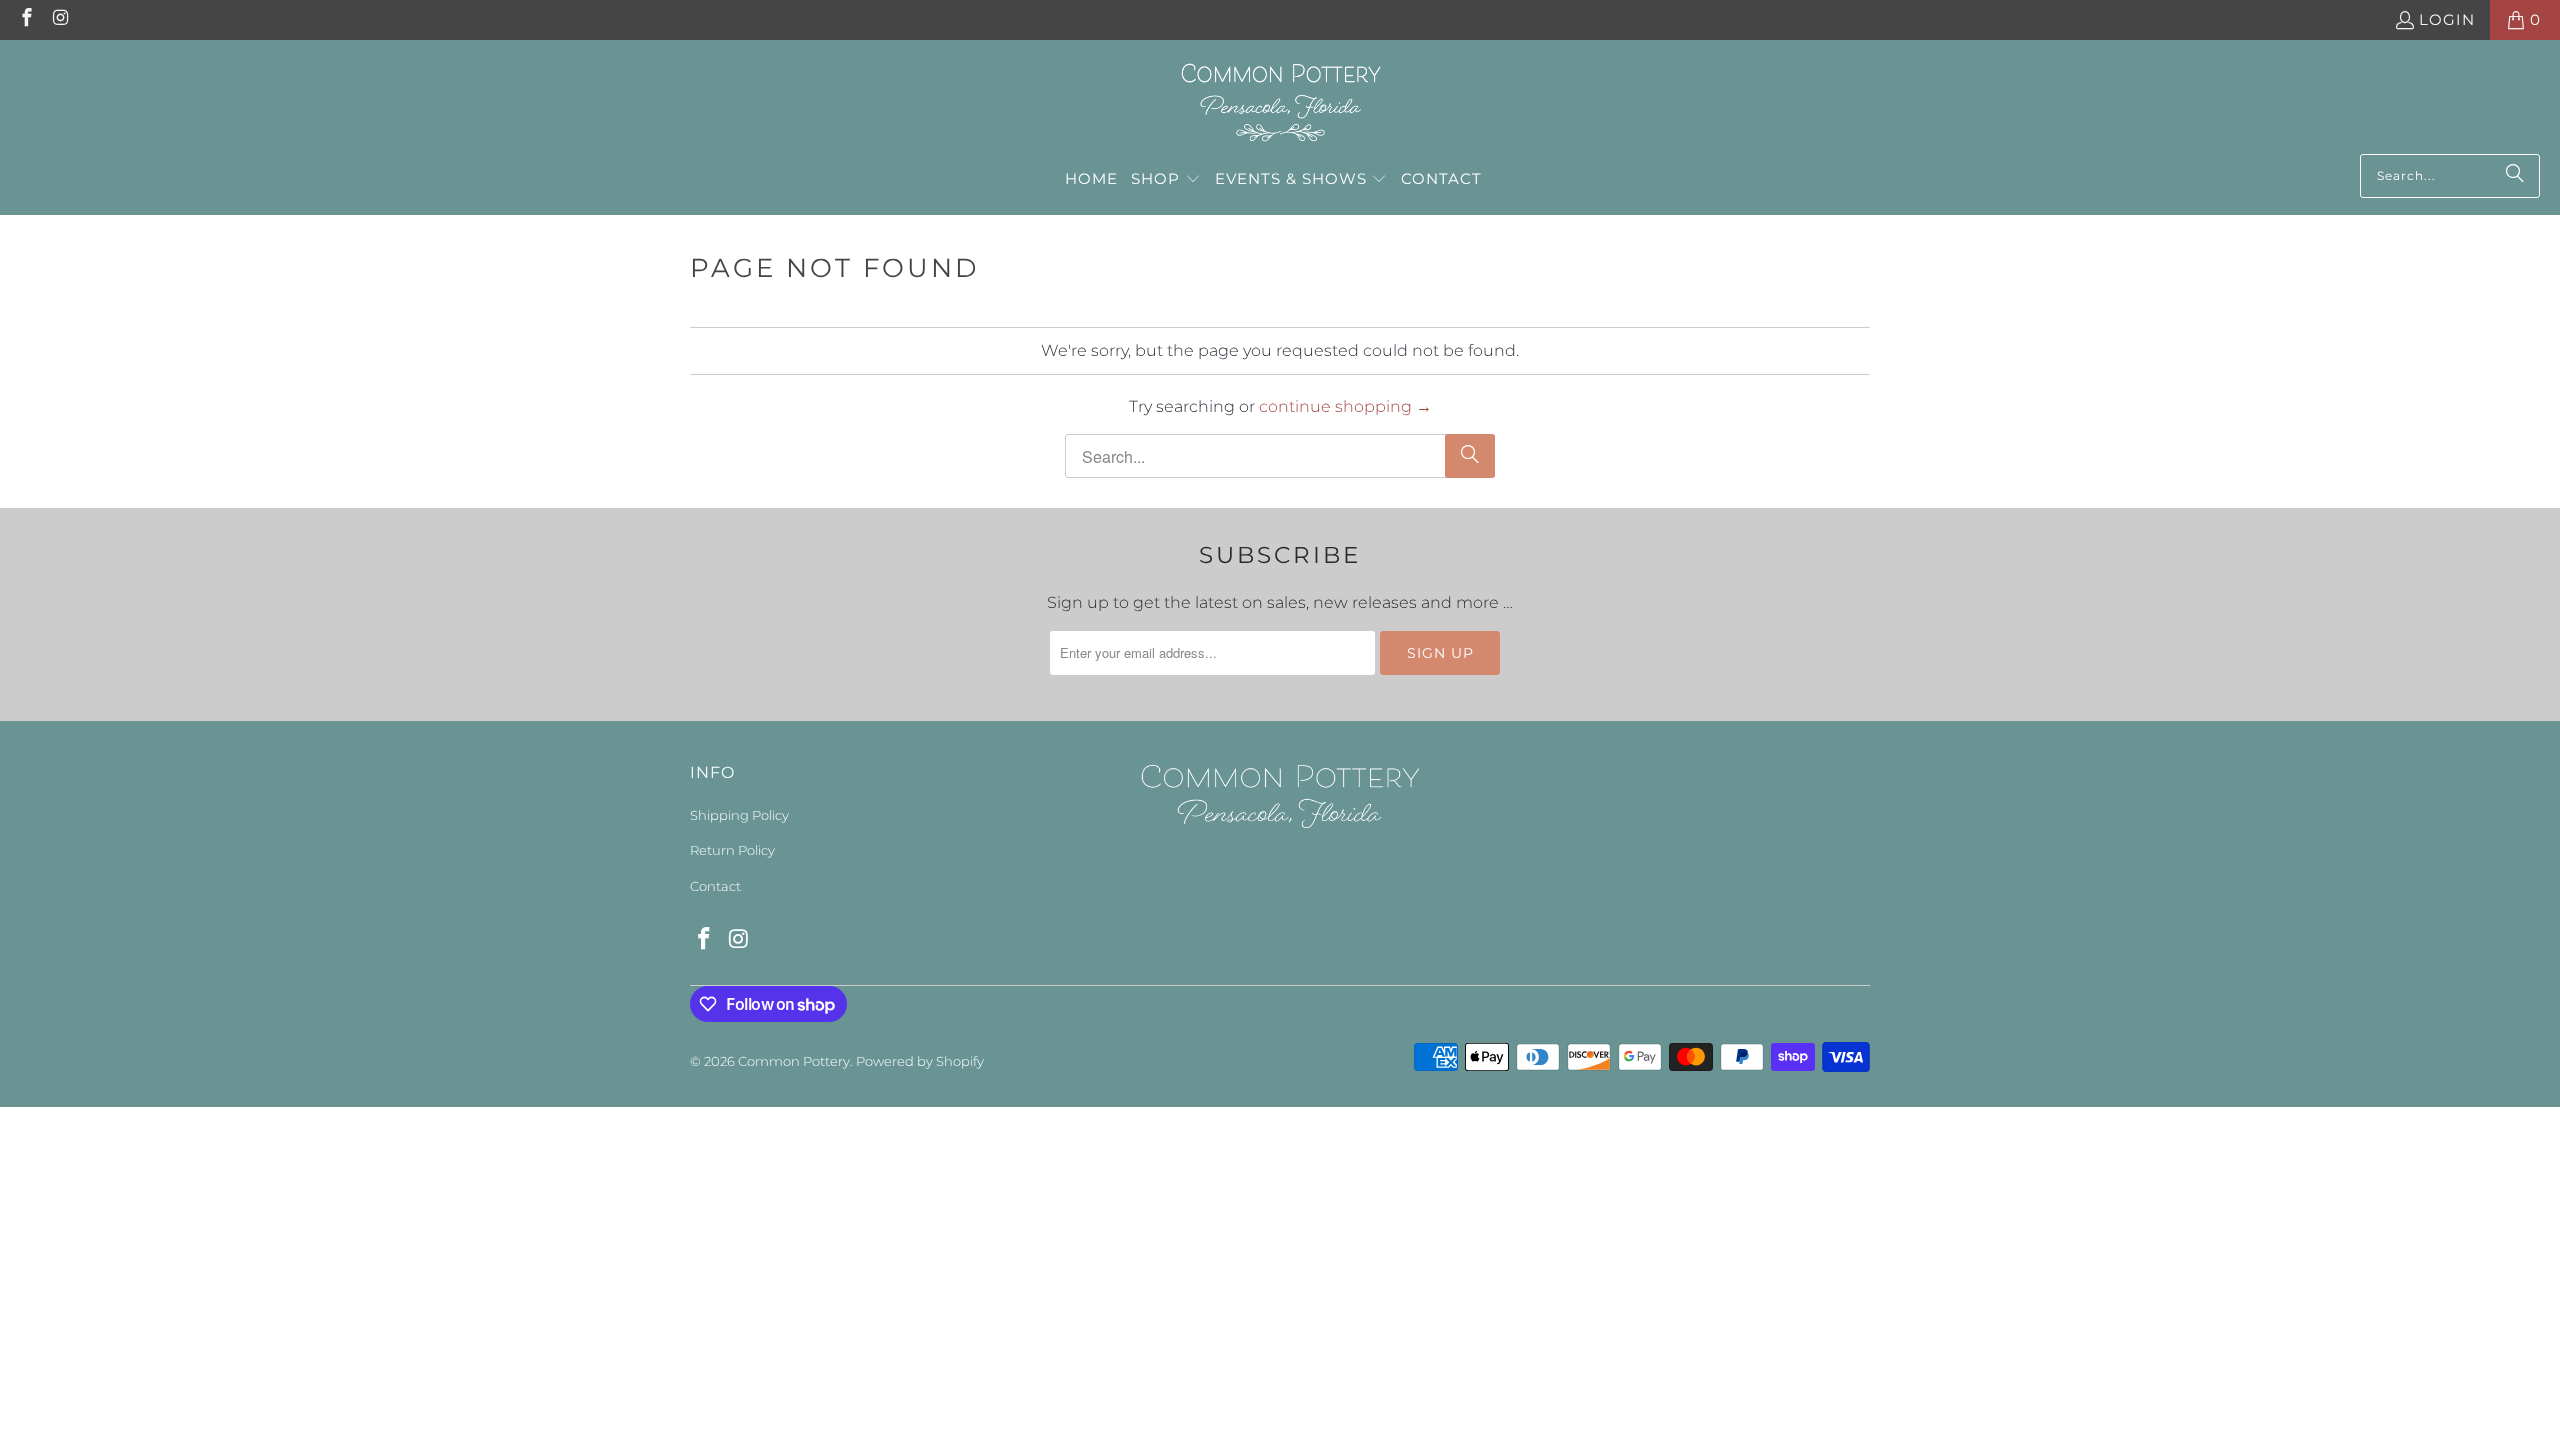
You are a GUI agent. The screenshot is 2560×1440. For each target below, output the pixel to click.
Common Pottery (794, 1061)
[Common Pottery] (1280, 102)
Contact (715, 886)
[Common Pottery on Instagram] (60, 19)
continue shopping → (1345, 406)
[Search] (2515, 176)
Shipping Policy (739, 815)
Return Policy (732, 850)
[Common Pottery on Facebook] (25, 19)
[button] (1166, 180)
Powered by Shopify (920, 1061)
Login (2447, 19)
